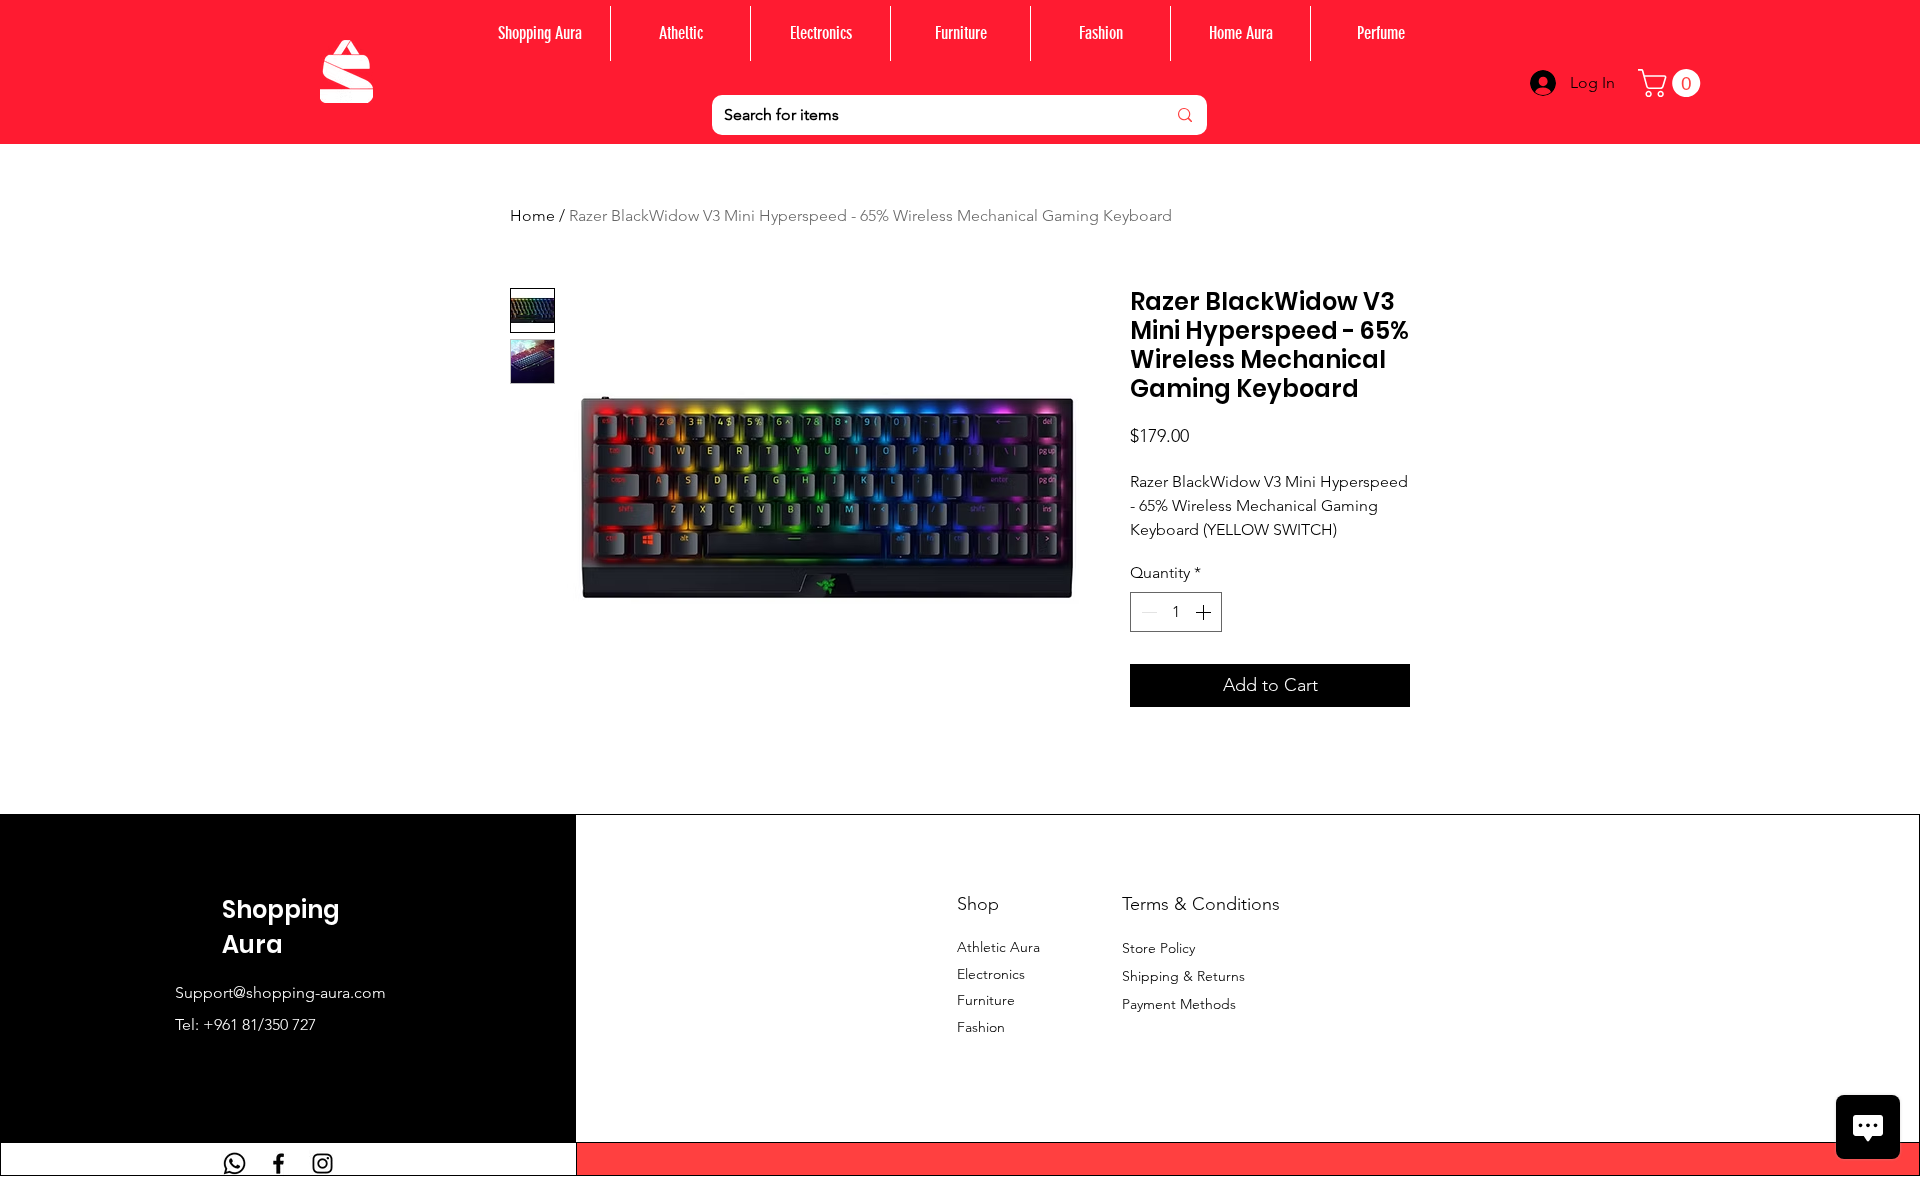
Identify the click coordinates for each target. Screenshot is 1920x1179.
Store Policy (1158, 948)
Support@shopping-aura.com (280, 992)
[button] (1672, 83)
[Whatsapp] (234, 1163)
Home (532, 215)
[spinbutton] (1176, 612)
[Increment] (1205, 612)
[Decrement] (1147, 612)
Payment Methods (1181, 1004)
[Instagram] (322, 1163)
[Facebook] (278, 1163)
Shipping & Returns (1183, 976)
